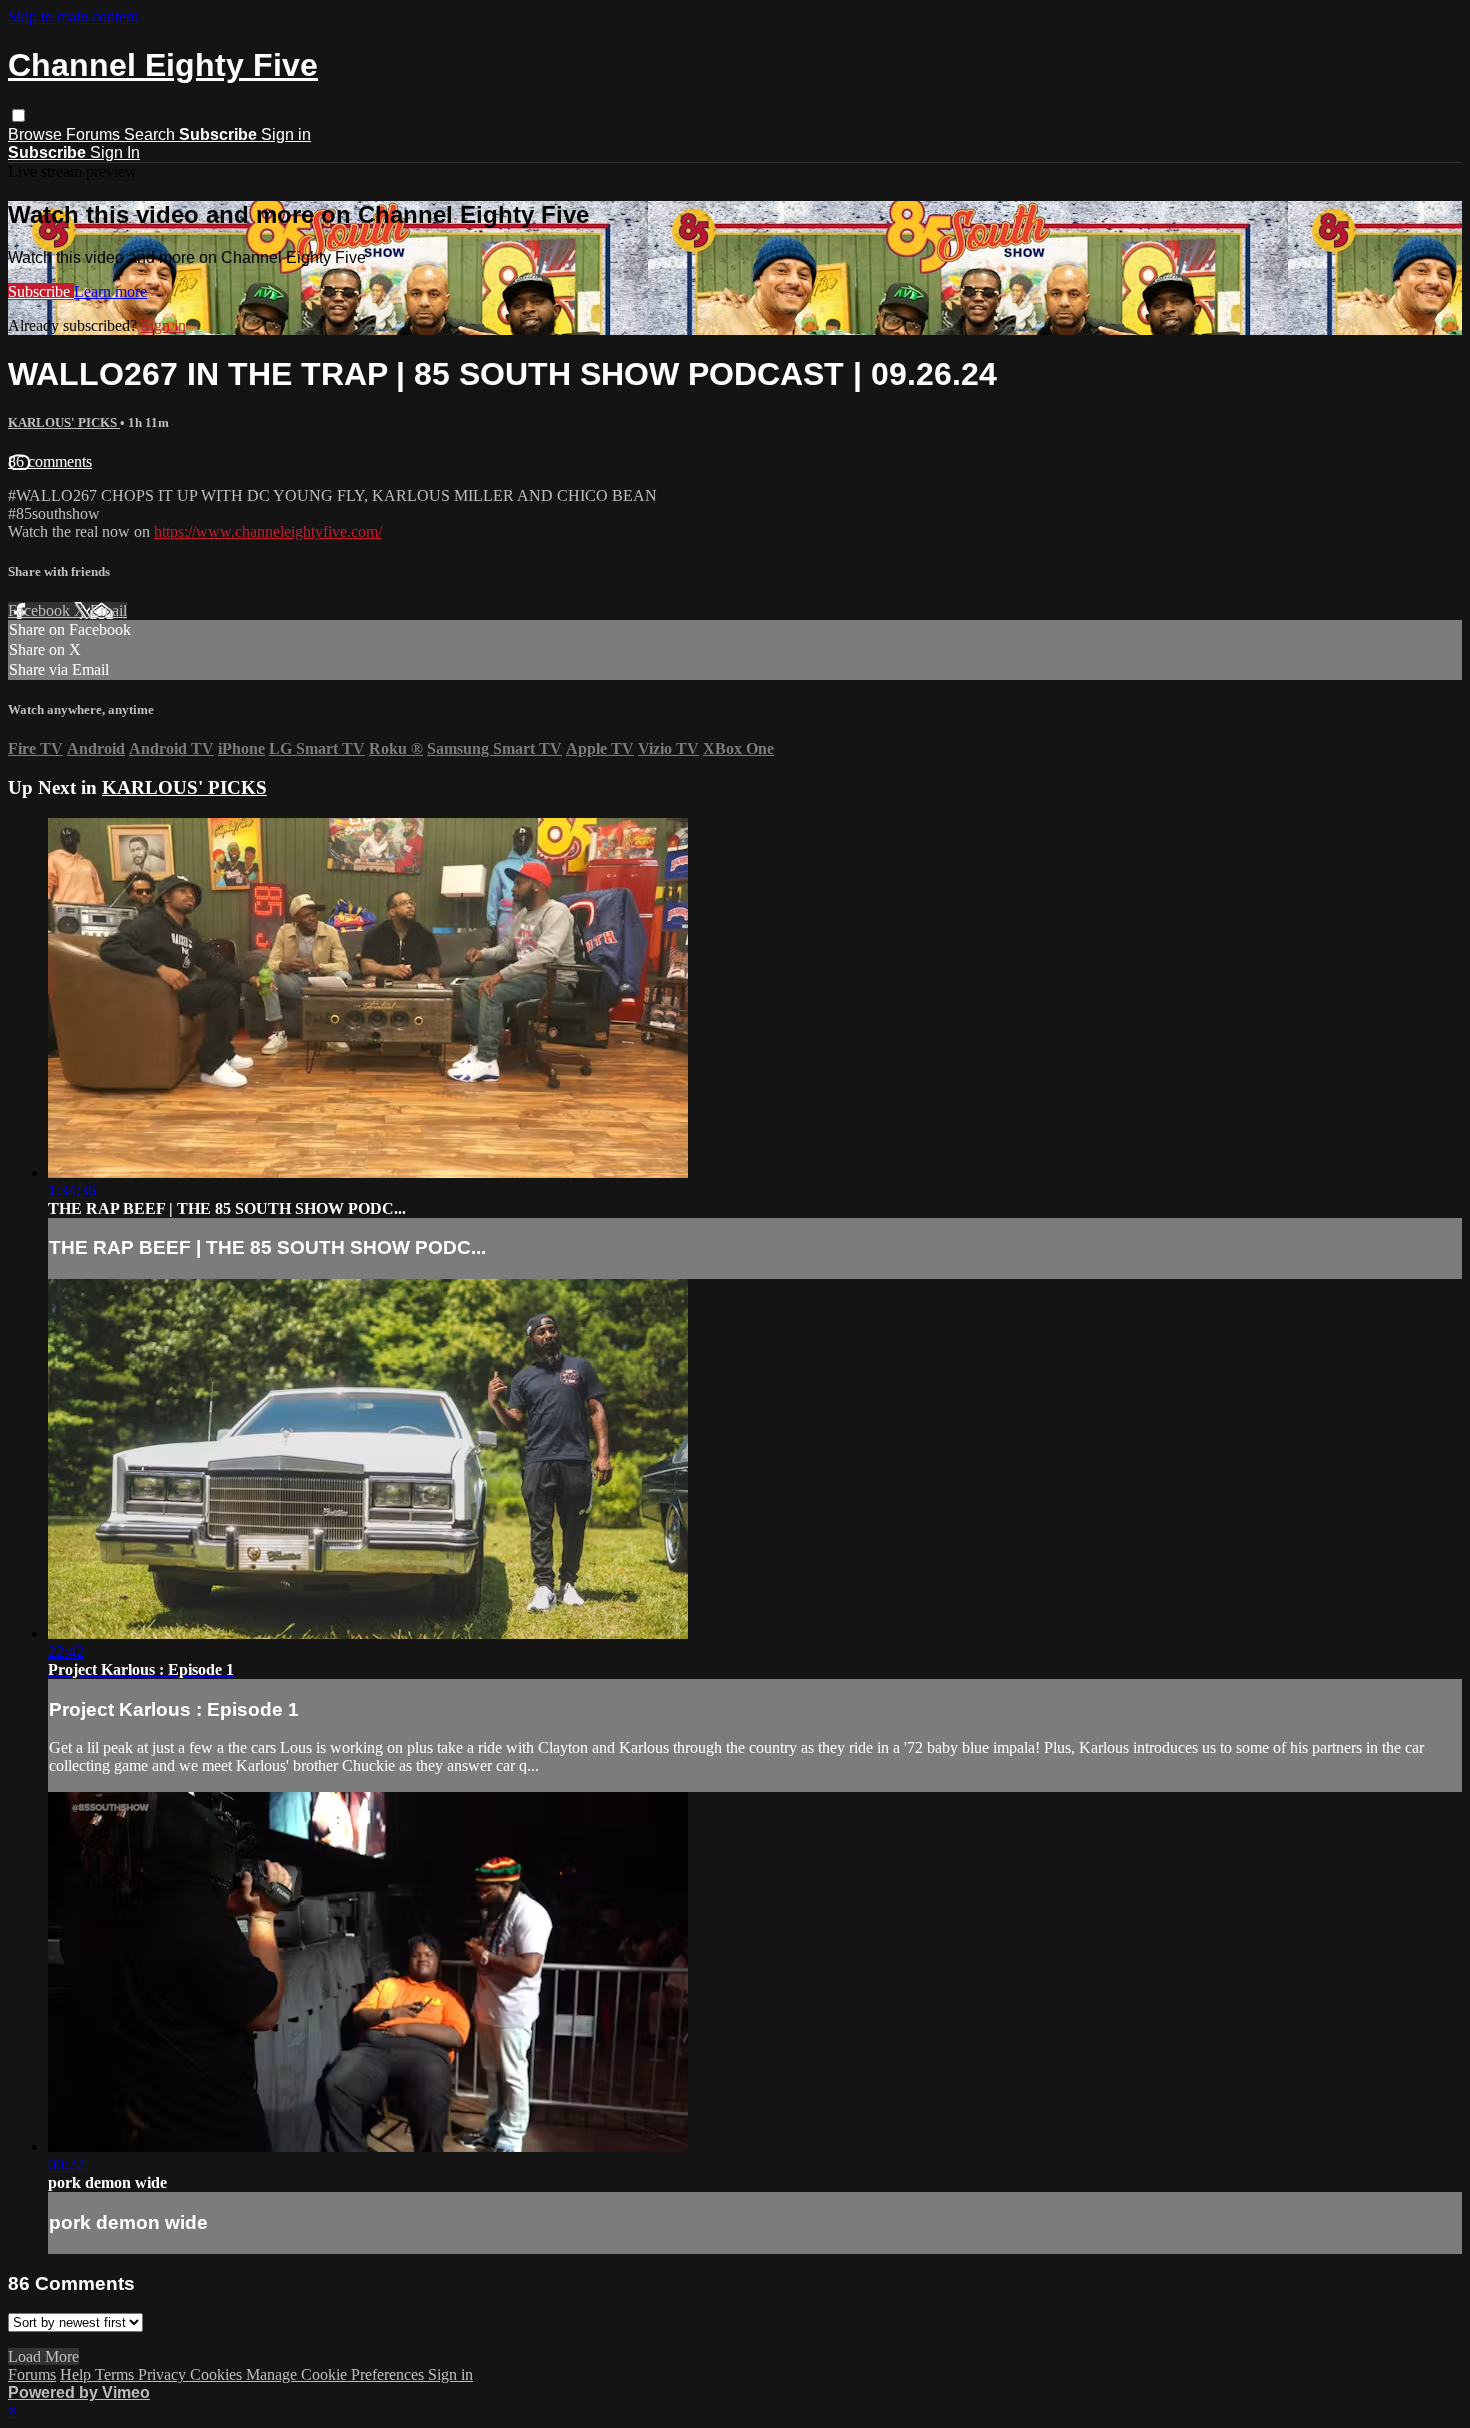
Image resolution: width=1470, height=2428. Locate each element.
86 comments (50, 461)
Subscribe (41, 291)
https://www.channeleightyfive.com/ (268, 531)
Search (151, 134)
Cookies (218, 2374)
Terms (116, 2374)
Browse (37, 134)
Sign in (286, 134)
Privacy (164, 2374)
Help (77, 2374)
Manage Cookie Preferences (337, 2374)
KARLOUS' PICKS (64, 422)
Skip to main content (73, 16)
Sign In (115, 152)
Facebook (41, 610)
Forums (95, 134)
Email (108, 610)
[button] (18, 115)
